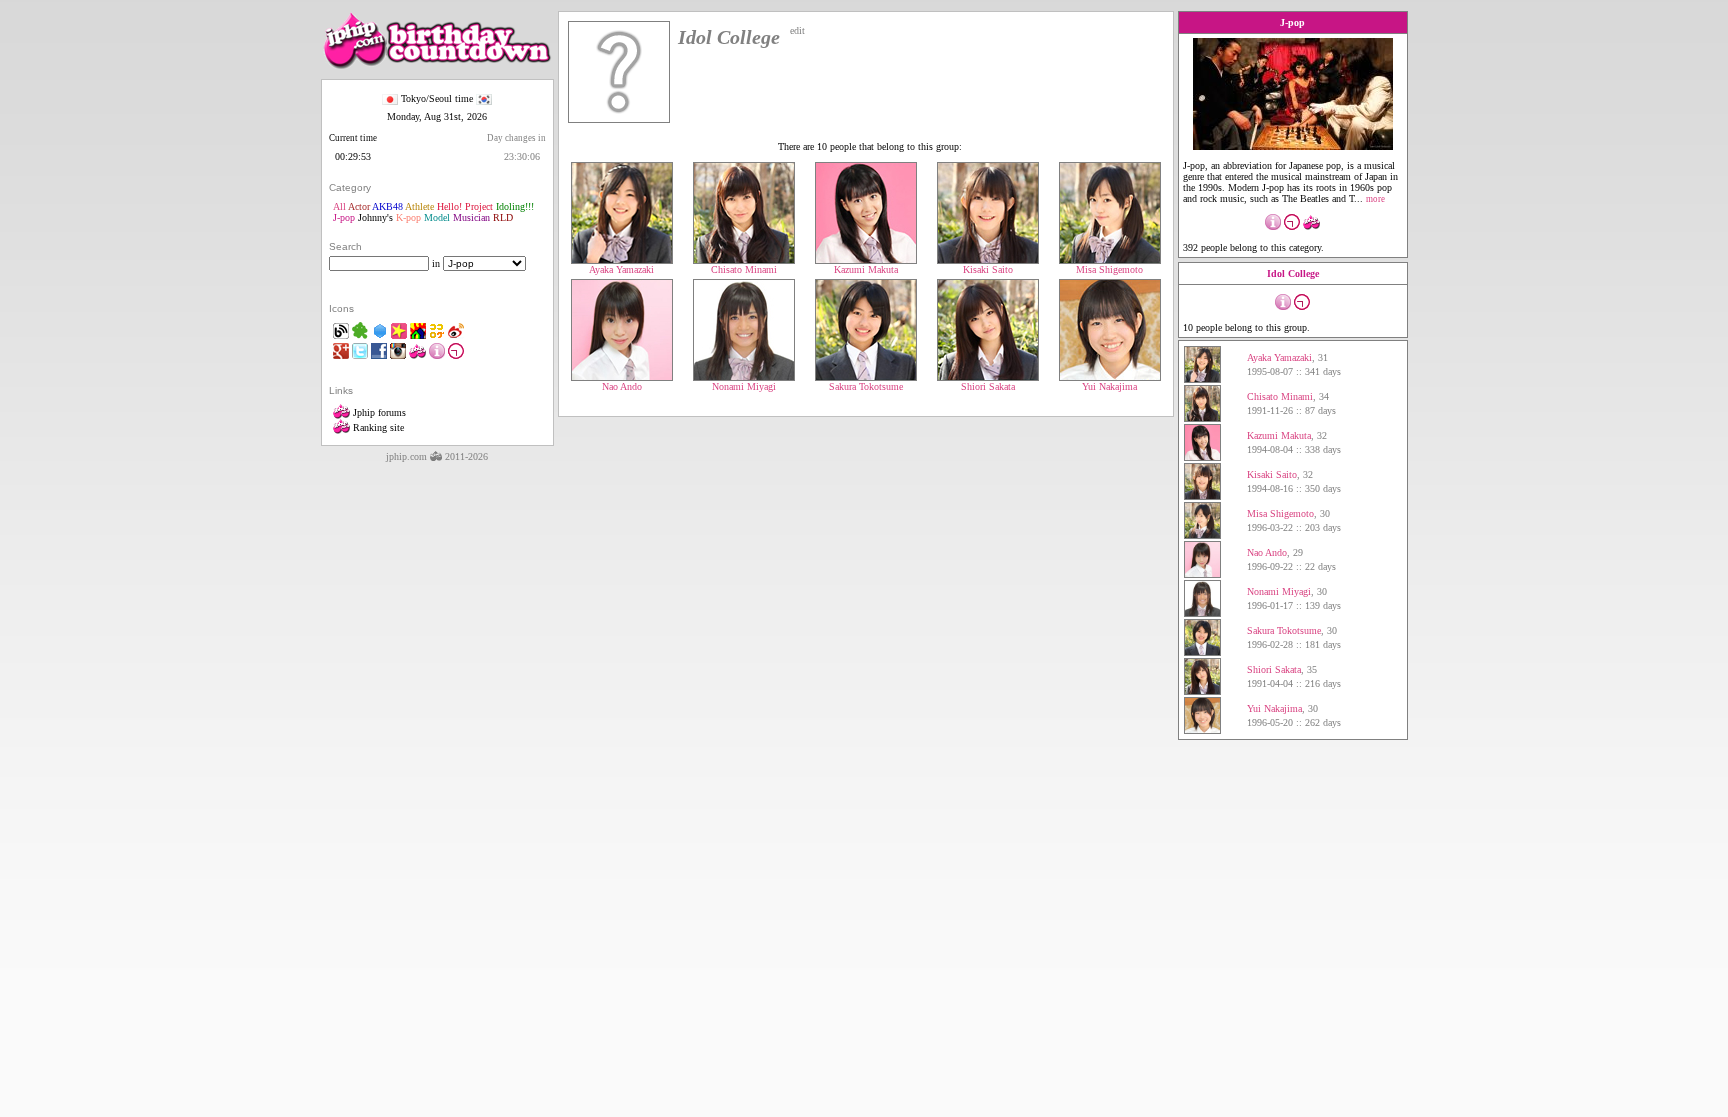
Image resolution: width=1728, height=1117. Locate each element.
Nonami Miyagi (744, 386)
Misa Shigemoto (1109, 269)
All (339, 206)
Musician (471, 217)
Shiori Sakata (988, 386)
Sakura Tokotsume (866, 386)
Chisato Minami (744, 269)
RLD (503, 217)
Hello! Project (465, 206)
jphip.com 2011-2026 (437, 456)
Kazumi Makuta (866, 269)
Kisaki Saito (988, 269)
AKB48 (387, 206)
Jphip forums (378, 412)
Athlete (419, 206)
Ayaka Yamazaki (621, 269)
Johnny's (375, 217)
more (1375, 199)
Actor (359, 206)
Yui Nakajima (1109, 386)
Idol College (1293, 273)
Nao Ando (622, 386)
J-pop (344, 217)
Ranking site (377, 427)
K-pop (408, 217)
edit (797, 30)
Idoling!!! (515, 206)
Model (437, 217)
